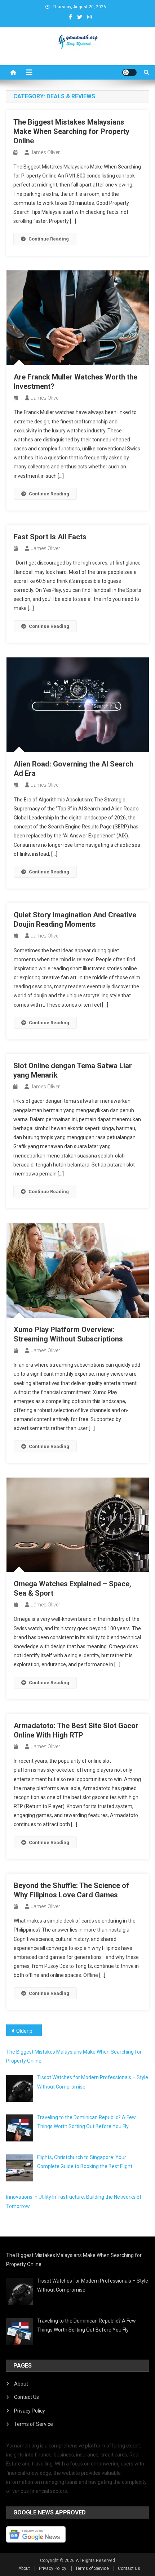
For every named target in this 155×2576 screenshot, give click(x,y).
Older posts (29, 2031)
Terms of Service (34, 2424)
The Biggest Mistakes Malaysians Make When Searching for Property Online (71, 131)
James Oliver (45, 152)
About (21, 2384)
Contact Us (26, 2397)
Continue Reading (49, 239)
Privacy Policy (30, 2411)
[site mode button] (129, 72)
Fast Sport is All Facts (50, 537)
